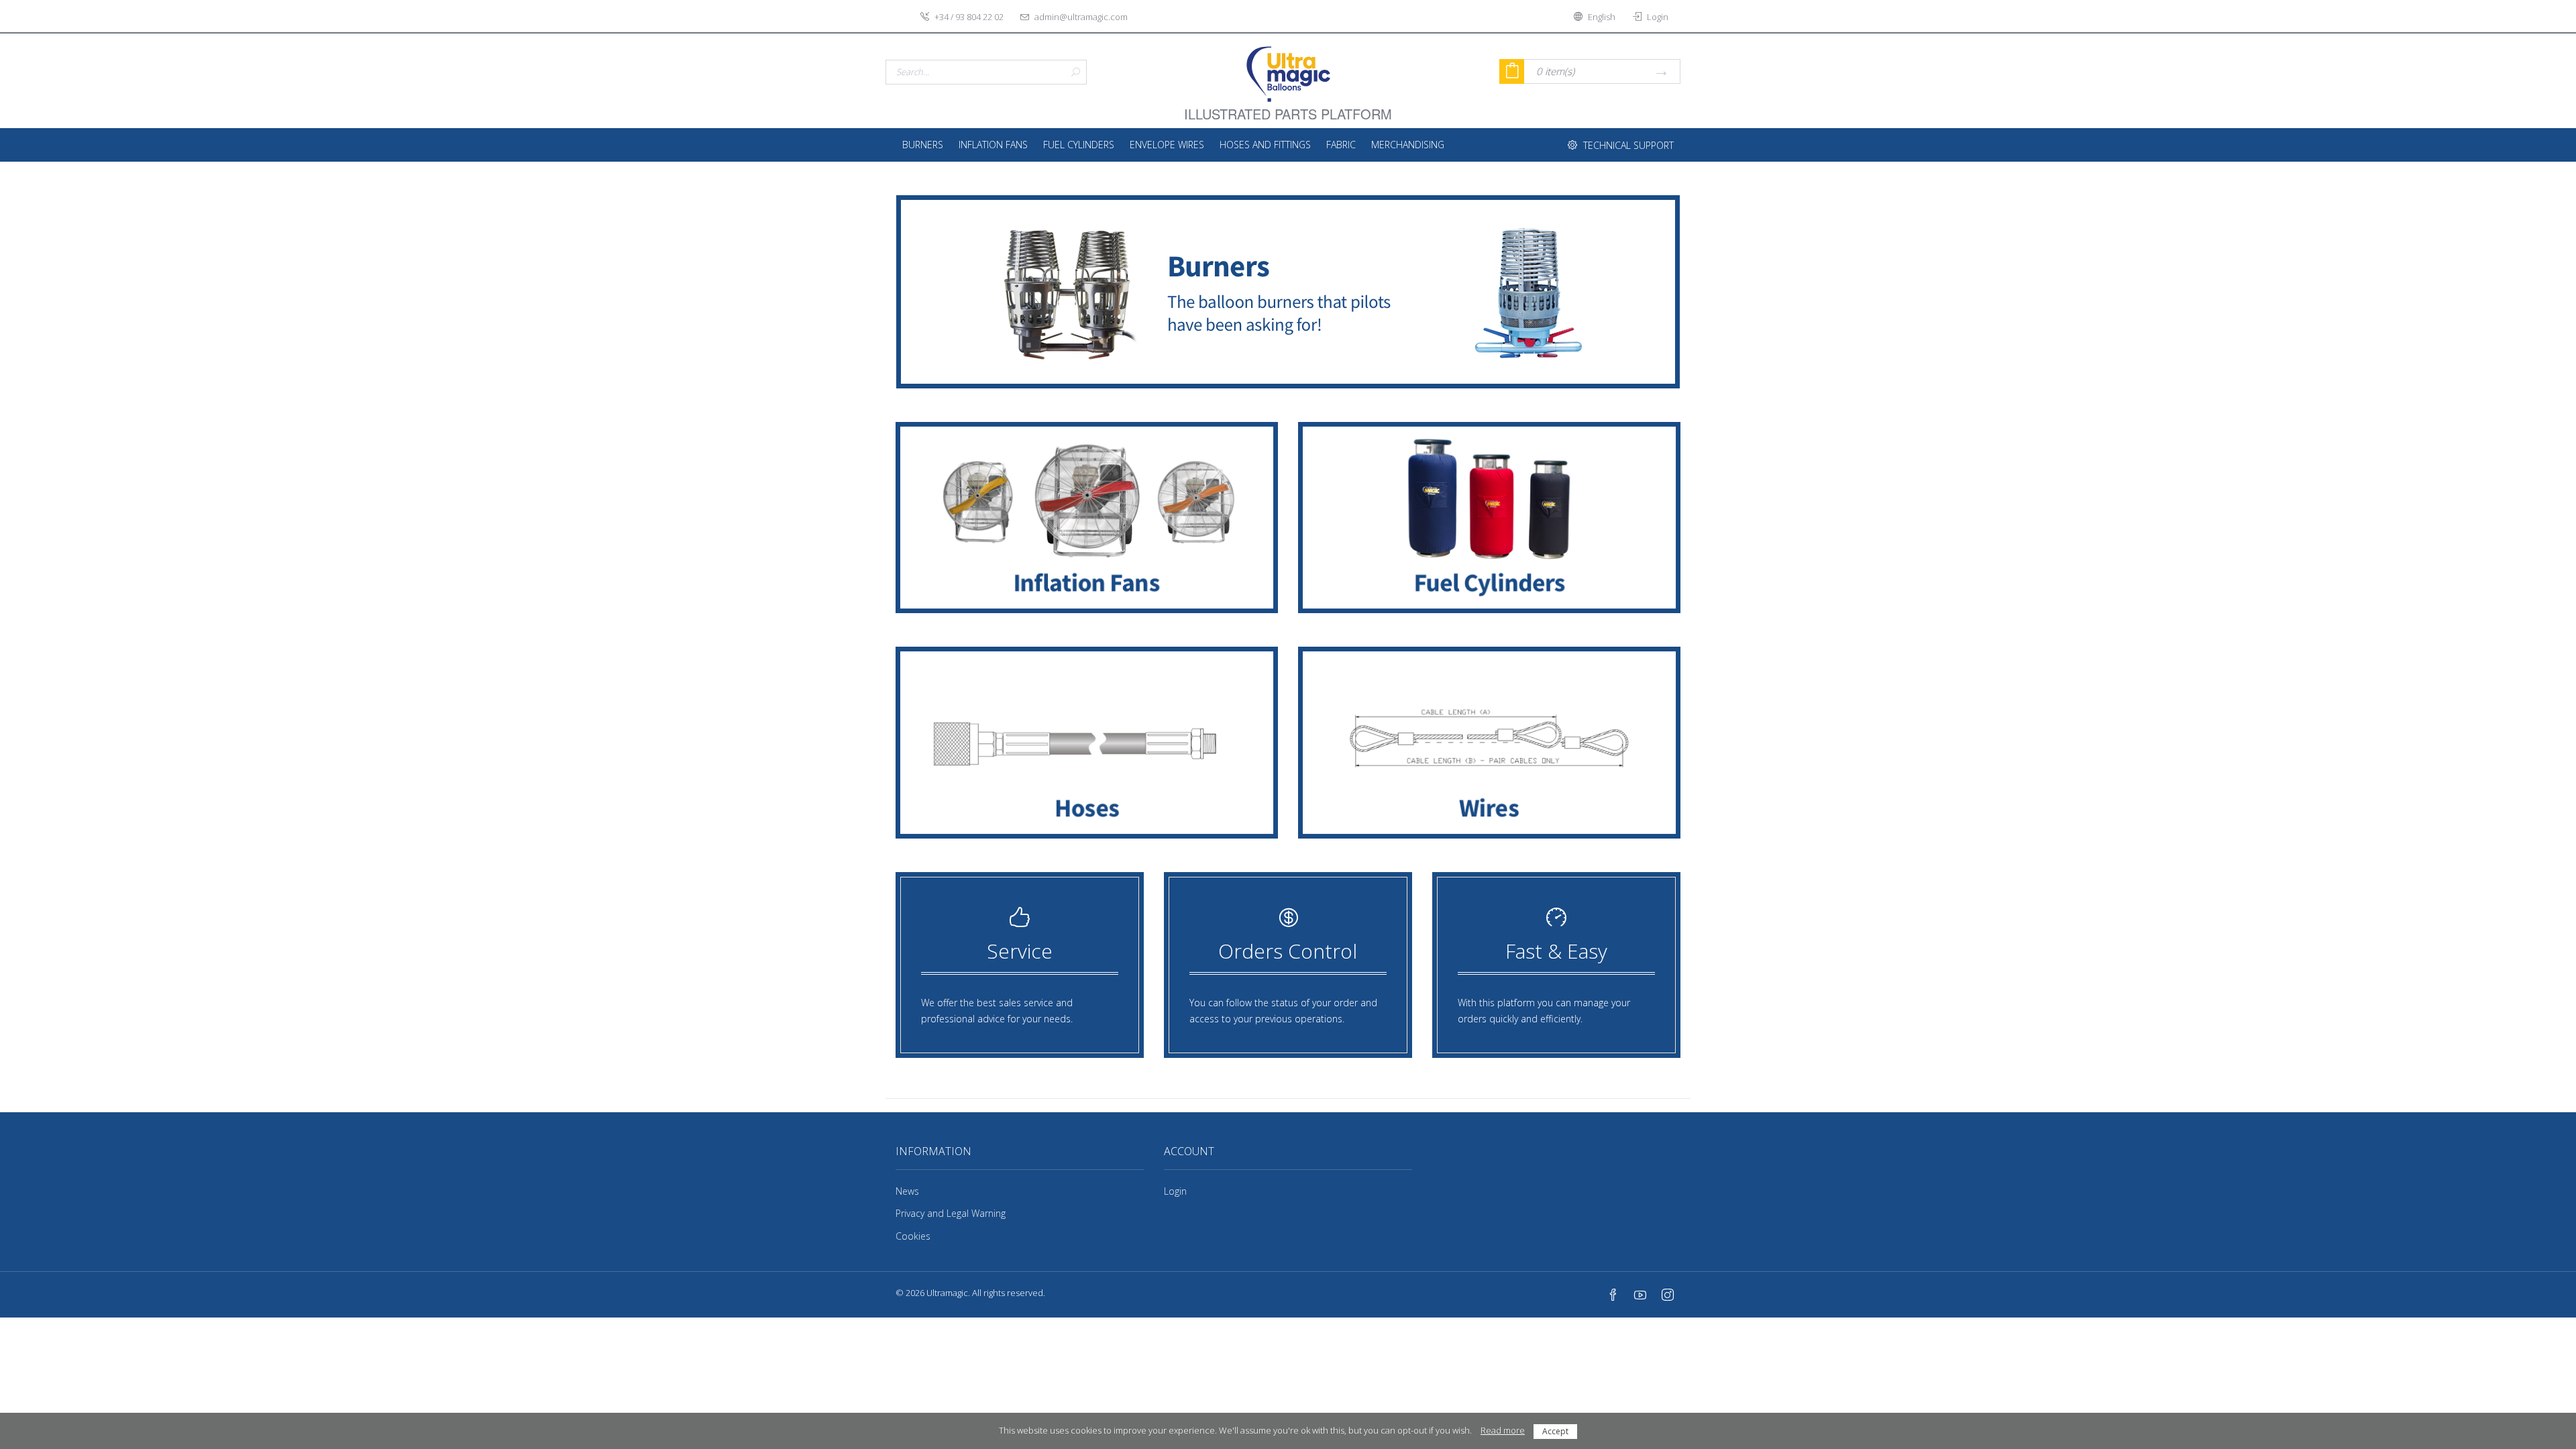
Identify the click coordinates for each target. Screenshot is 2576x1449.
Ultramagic (947, 1293)
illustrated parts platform (1288, 106)
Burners (923, 145)
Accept (1555, 1431)
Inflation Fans (993, 145)
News (907, 1191)
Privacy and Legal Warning (951, 1213)
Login (1175, 1191)
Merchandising (1408, 145)
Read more (1503, 1430)
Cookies (913, 1236)
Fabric (1341, 145)
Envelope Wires (1167, 145)
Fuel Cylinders (1079, 145)
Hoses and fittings (1265, 145)
